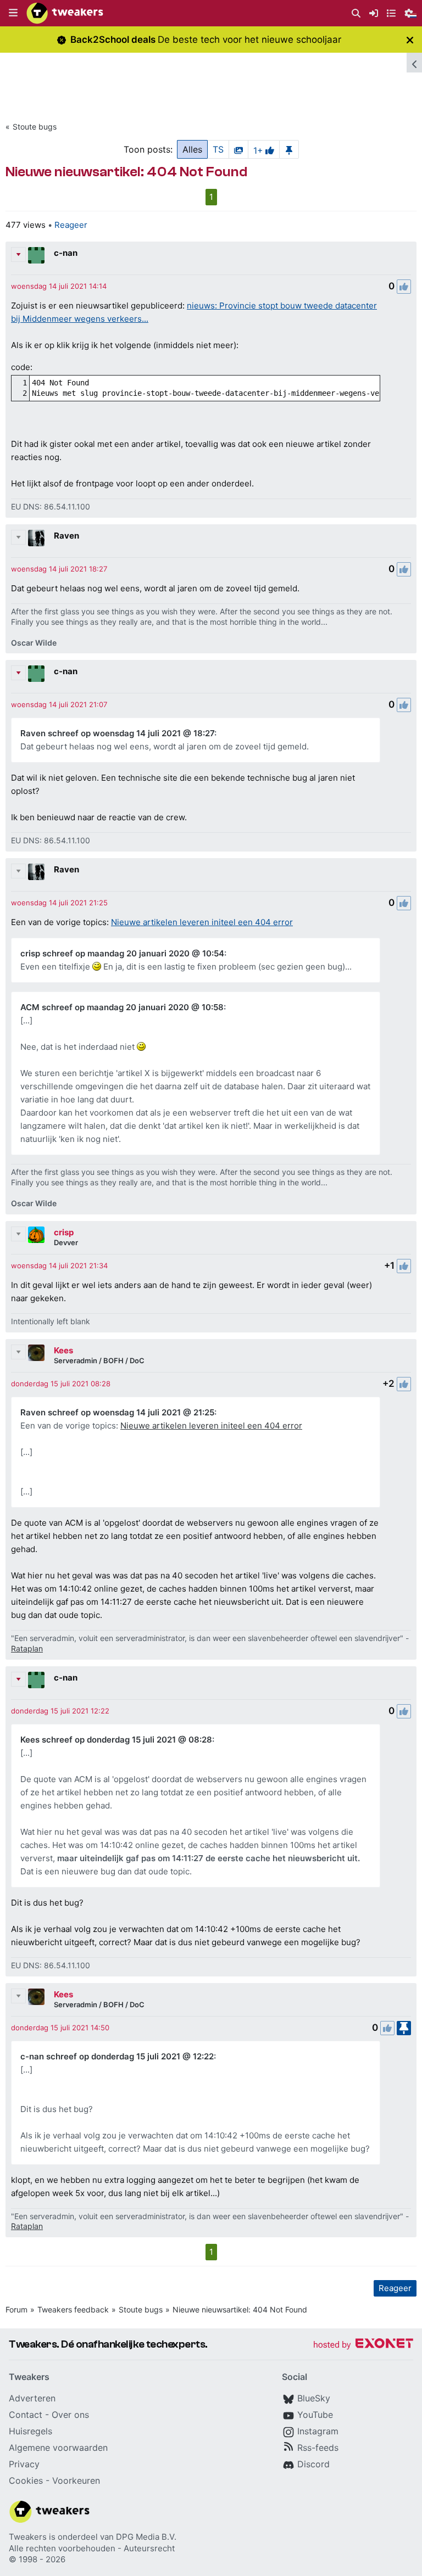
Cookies (26, 2480)
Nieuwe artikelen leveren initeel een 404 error (202, 922)
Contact (26, 2415)
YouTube (315, 2415)
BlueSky (314, 2398)
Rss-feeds (318, 2448)
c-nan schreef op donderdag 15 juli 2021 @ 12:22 (117, 2056)
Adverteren (32, 2398)
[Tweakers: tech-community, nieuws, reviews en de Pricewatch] (65, 13)
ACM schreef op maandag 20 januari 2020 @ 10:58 (122, 1007)
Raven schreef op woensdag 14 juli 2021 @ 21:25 (117, 1412)
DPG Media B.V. (146, 2537)
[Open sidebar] (414, 63)
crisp (64, 1232)
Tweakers (28, 2537)
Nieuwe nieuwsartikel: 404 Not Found (240, 2309)
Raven (66, 536)
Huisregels (30, 2431)
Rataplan (27, 1648)
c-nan (66, 253)
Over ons (70, 2415)
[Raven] (36, 538)
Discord (313, 2464)
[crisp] (36, 1235)
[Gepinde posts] (289, 149)
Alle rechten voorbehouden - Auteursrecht (92, 2548)
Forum (16, 2309)
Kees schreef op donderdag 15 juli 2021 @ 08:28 (116, 1740)
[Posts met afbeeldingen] (238, 149)
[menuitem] (356, 13)
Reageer (71, 225)
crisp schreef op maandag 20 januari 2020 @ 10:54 (122, 953)
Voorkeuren (76, 2480)
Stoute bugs (35, 127)
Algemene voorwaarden (58, 2448)
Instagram (318, 2431)
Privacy (24, 2464)
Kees (63, 1350)
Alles (192, 149)
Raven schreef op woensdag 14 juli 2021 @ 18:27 (117, 733)
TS (218, 149)
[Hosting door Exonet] (363, 2345)
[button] (13, 13)
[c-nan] (36, 255)
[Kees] (36, 1353)
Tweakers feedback (73, 2309)
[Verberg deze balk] (410, 40)
